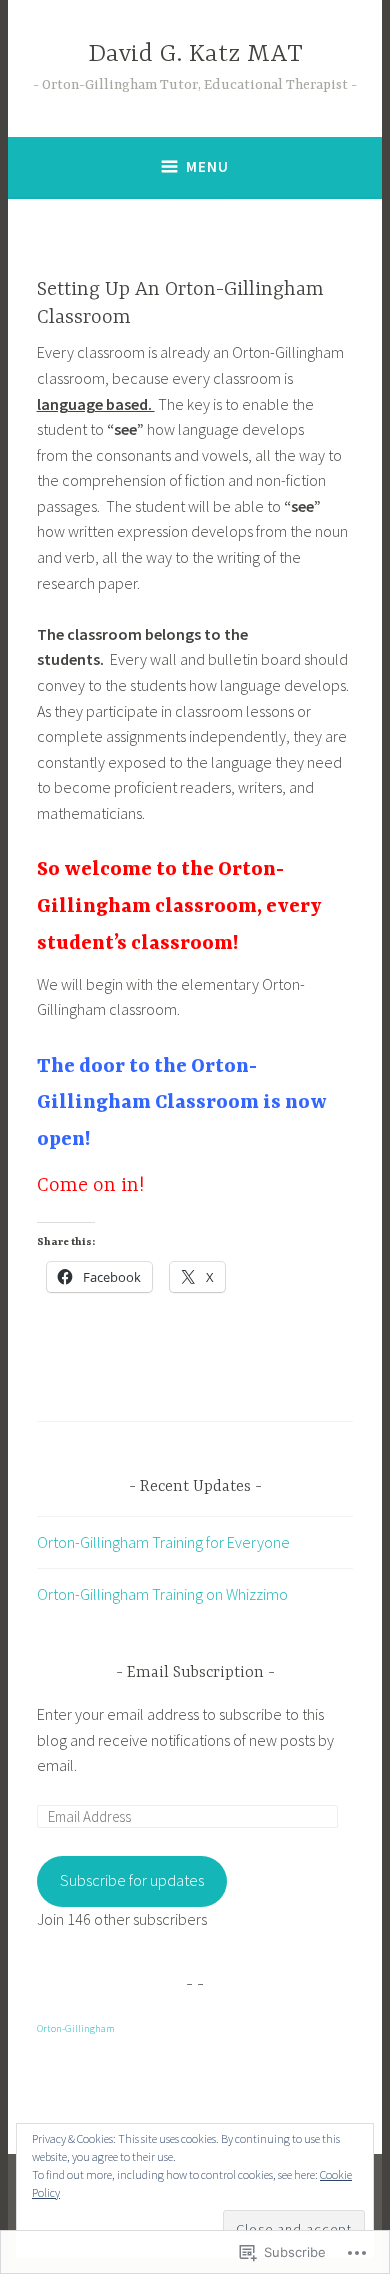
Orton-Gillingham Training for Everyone (163, 1542)
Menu (207, 166)
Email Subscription (195, 1673)
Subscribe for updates (132, 1880)
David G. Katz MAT (195, 54)
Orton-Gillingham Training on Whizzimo (162, 1594)
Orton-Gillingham (76, 2028)
